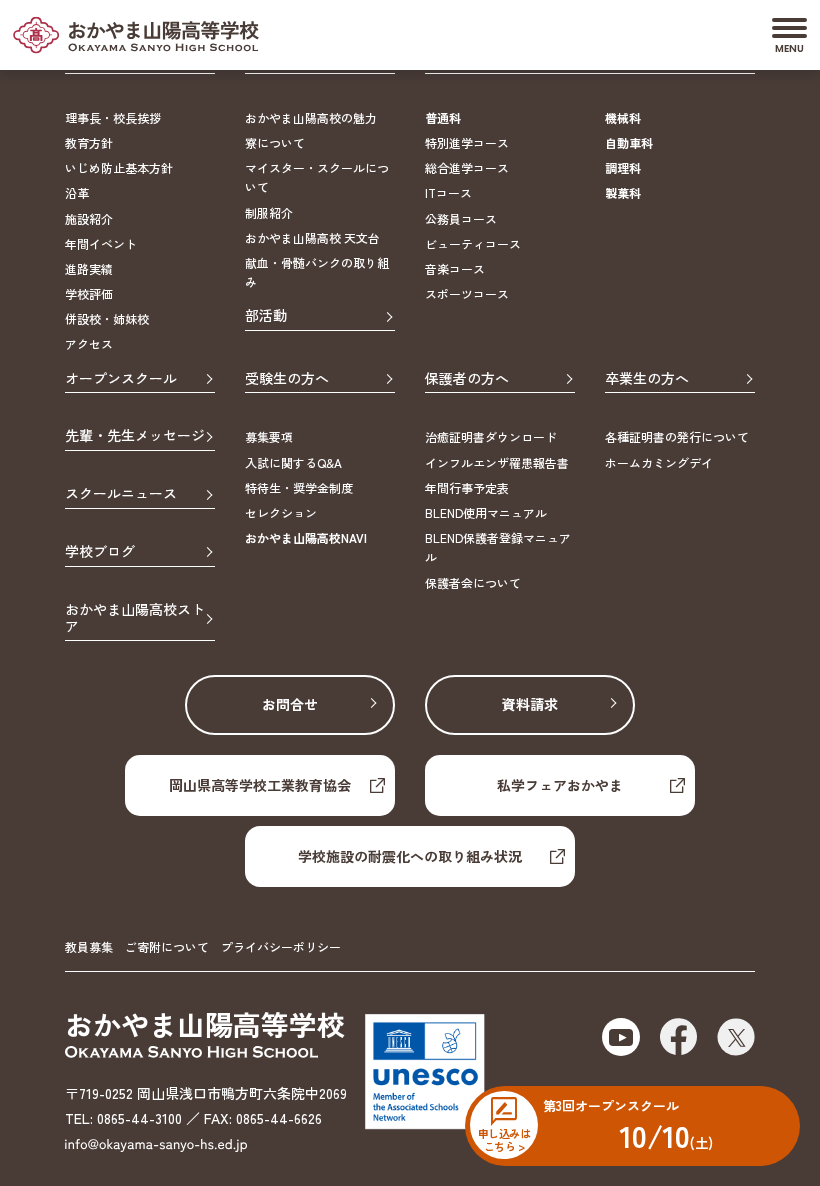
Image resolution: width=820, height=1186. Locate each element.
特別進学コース (467, 142)
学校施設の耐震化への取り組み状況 (410, 856)
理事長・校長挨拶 (113, 117)
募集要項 (269, 436)
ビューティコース (473, 243)
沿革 (77, 192)
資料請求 (530, 704)
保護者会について (473, 582)
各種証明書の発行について (677, 436)
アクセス (89, 343)
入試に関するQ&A (293, 462)
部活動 (266, 316)
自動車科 (629, 142)
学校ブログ (100, 552)
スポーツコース (467, 293)
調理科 (623, 167)
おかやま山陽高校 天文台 (312, 237)
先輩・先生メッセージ (135, 436)
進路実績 (89, 268)
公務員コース (461, 218)
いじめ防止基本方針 (119, 167)
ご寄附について (167, 946)
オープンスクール (121, 379)
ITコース (448, 192)
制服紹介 (269, 212)
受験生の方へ (287, 379)
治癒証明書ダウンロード (491, 436)
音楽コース (455, 268)
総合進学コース (467, 167)
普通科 (443, 117)
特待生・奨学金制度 (299, 487)
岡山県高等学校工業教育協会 (260, 785)
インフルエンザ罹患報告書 (497, 462)
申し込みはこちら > (504, 1139)
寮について (275, 142)
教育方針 (89, 142)
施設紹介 (89, 218)
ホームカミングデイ (659, 462)
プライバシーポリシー (281, 946)
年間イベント (101, 243)
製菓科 (623, 192)
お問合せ (290, 704)
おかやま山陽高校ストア (135, 618)
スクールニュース (121, 494)
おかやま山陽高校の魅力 (311, 117)
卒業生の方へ (647, 379)
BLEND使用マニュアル (486, 512)
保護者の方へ (467, 379)
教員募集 (89, 946)
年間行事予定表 (467, 487)
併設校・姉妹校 (107, 318)
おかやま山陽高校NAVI (306, 537)
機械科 (623, 117)
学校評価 (89, 293)
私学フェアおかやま (560, 785)
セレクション (281, 512)
